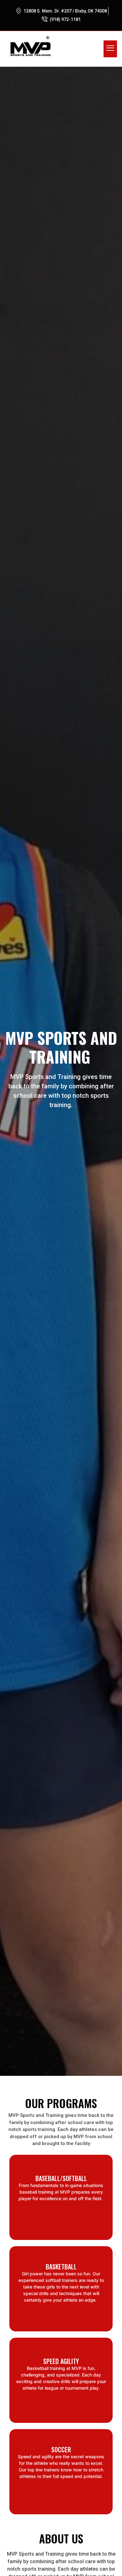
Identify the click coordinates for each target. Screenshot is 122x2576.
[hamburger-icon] (110, 49)
